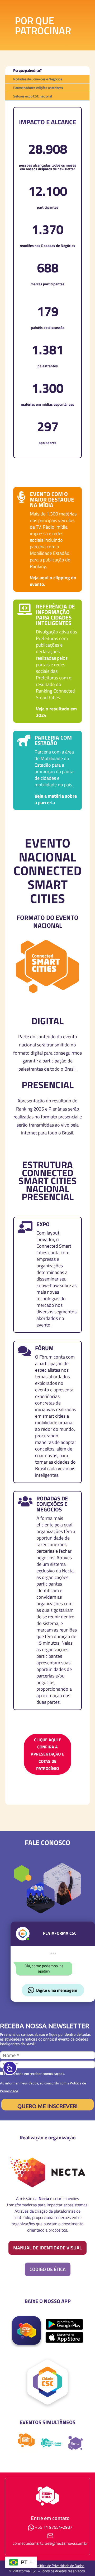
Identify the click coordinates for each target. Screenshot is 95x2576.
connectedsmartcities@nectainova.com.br (50, 2543)
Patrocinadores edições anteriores (38, 88)
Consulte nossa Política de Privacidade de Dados (47, 2566)
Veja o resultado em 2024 (56, 712)
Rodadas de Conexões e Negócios (38, 79)
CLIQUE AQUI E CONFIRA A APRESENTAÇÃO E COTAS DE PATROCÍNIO (47, 1754)
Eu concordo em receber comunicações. (34, 2074)
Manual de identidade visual (47, 2248)
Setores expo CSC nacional (33, 96)
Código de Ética (48, 2269)
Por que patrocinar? (27, 70)
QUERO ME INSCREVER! (47, 2106)
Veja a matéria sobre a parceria (56, 799)
